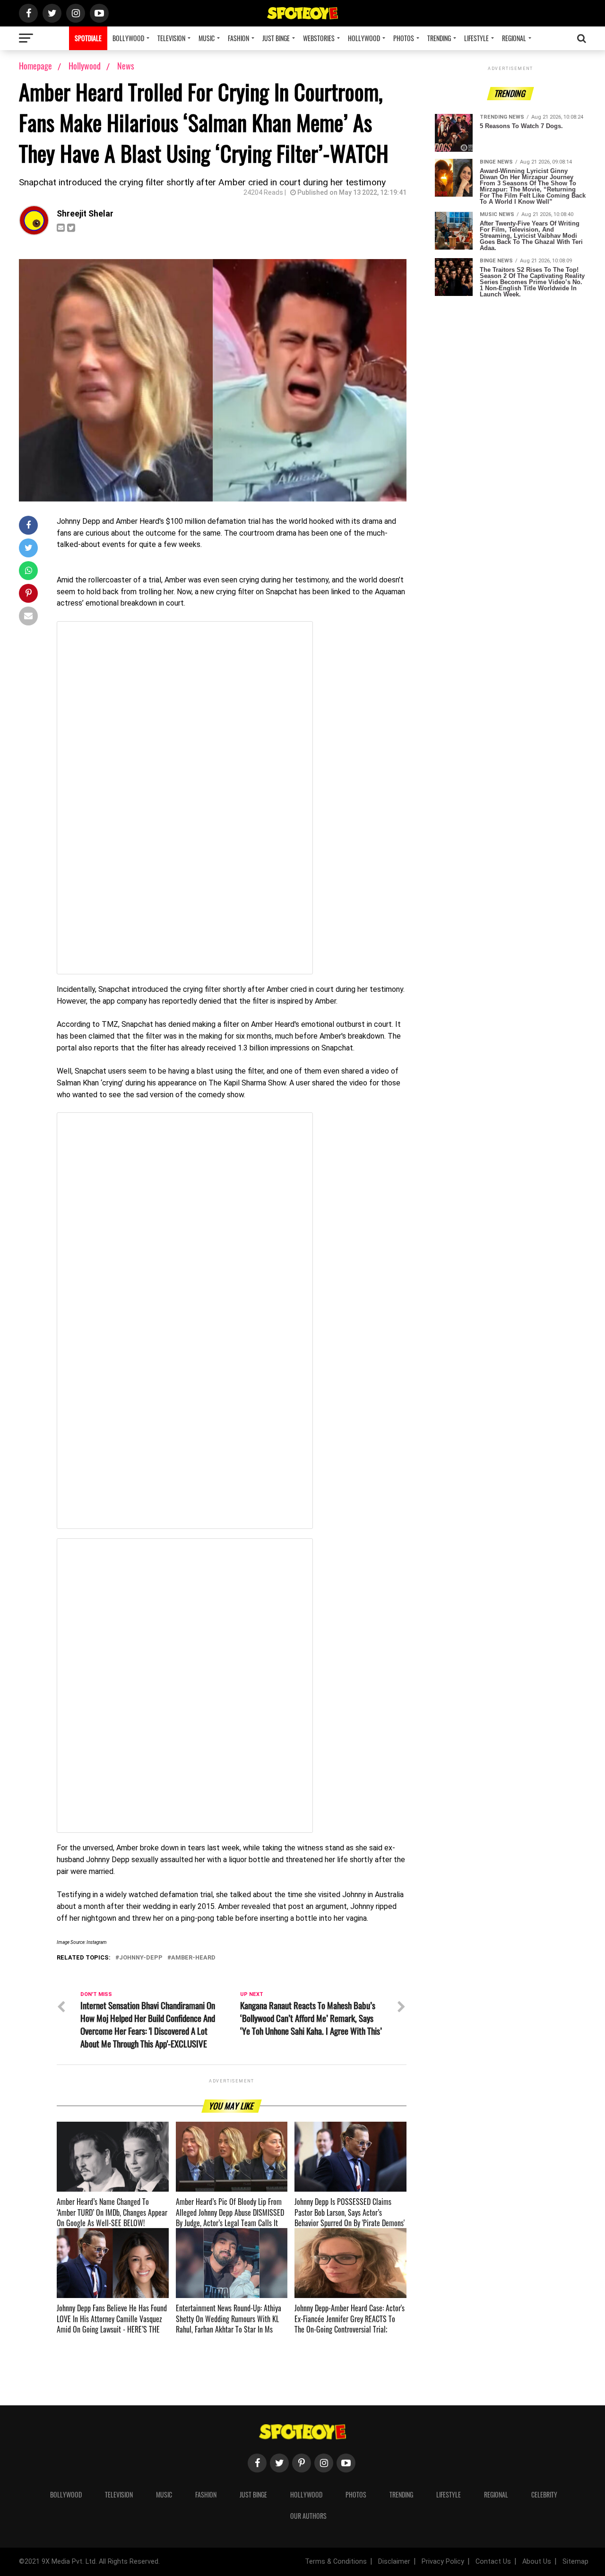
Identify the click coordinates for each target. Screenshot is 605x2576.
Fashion (238, 38)
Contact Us (493, 2562)
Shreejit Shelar (85, 214)
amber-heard (193, 1958)
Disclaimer (394, 2562)
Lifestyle (476, 38)
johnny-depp (141, 1958)
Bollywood (128, 38)
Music (207, 38)
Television (171, 38)
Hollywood (364, 38)
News (126, 66)
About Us (537, 2562)
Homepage (35, 66)
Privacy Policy (443, 2562)
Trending (439, 38)
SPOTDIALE (88, 38)
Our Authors (308, 2516)
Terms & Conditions (336, 2562)
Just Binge (276, 38)
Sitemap (575, 2562)
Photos (404, 38)
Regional (514, 38)
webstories (319, 38)
